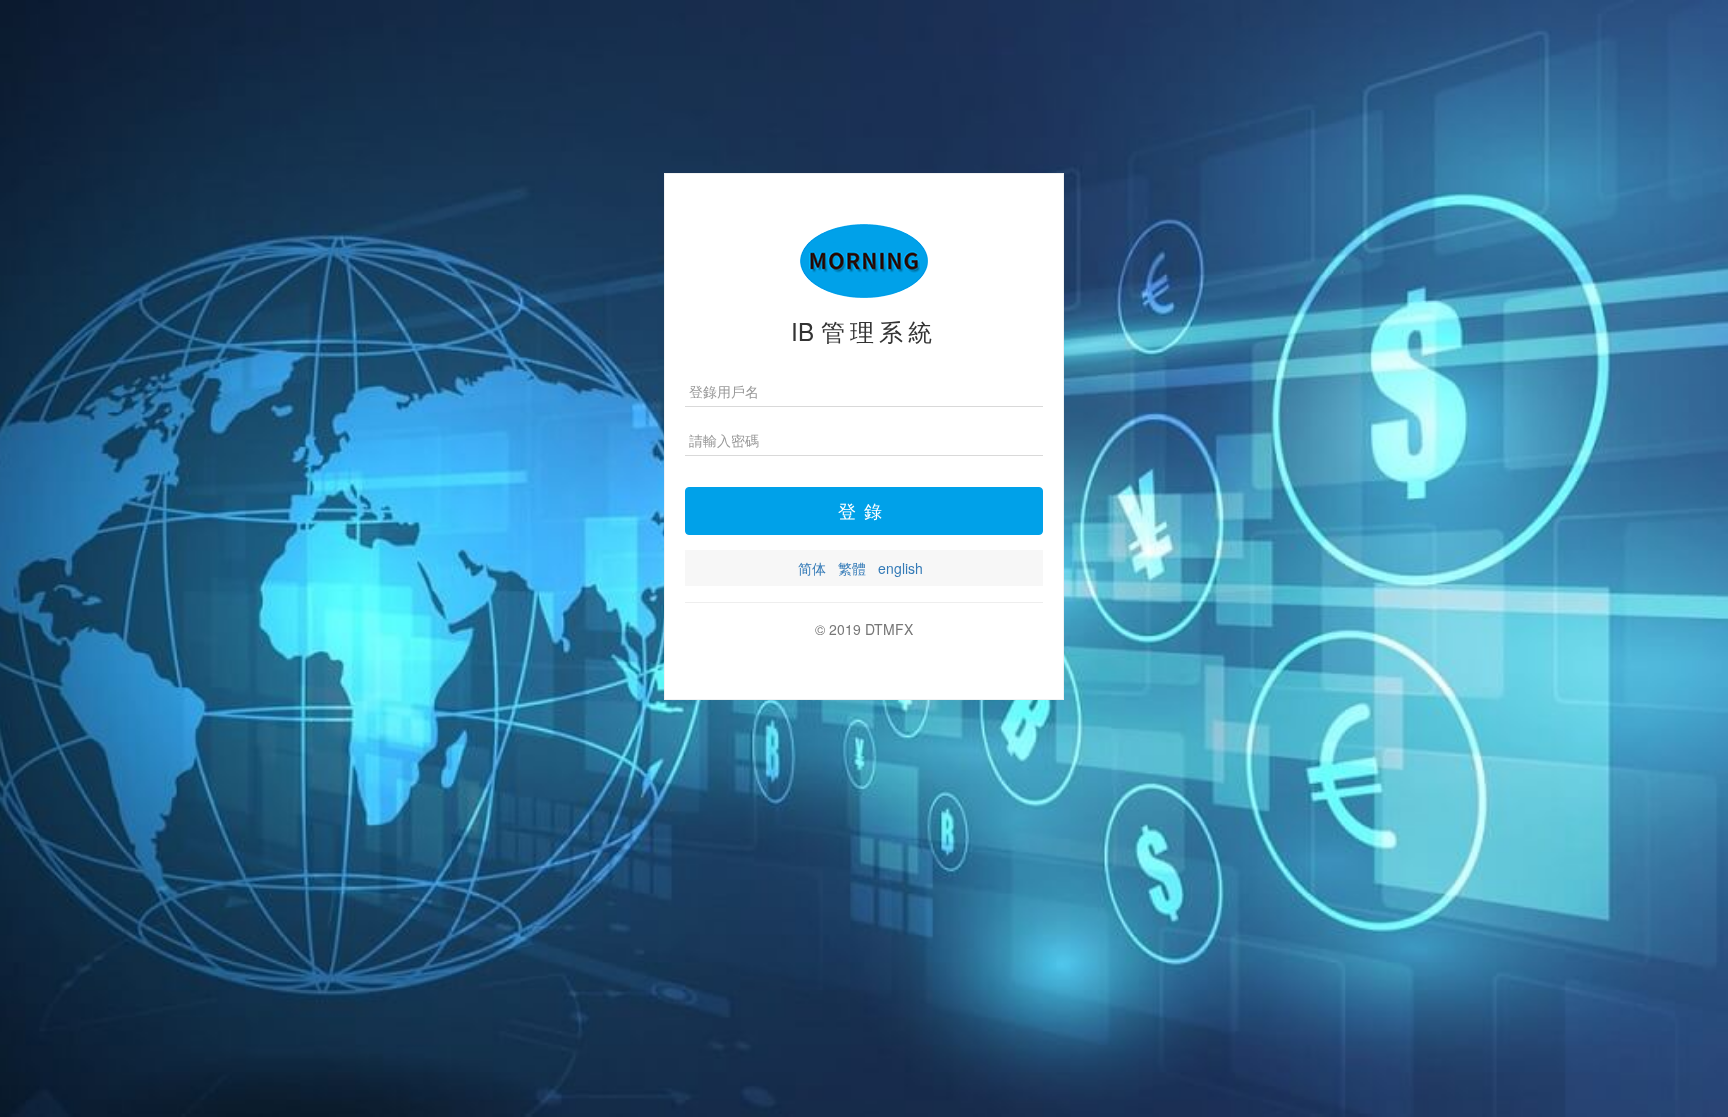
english (900, 568)
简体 (812, 568)
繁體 (852, 568)
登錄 (864, 510)
